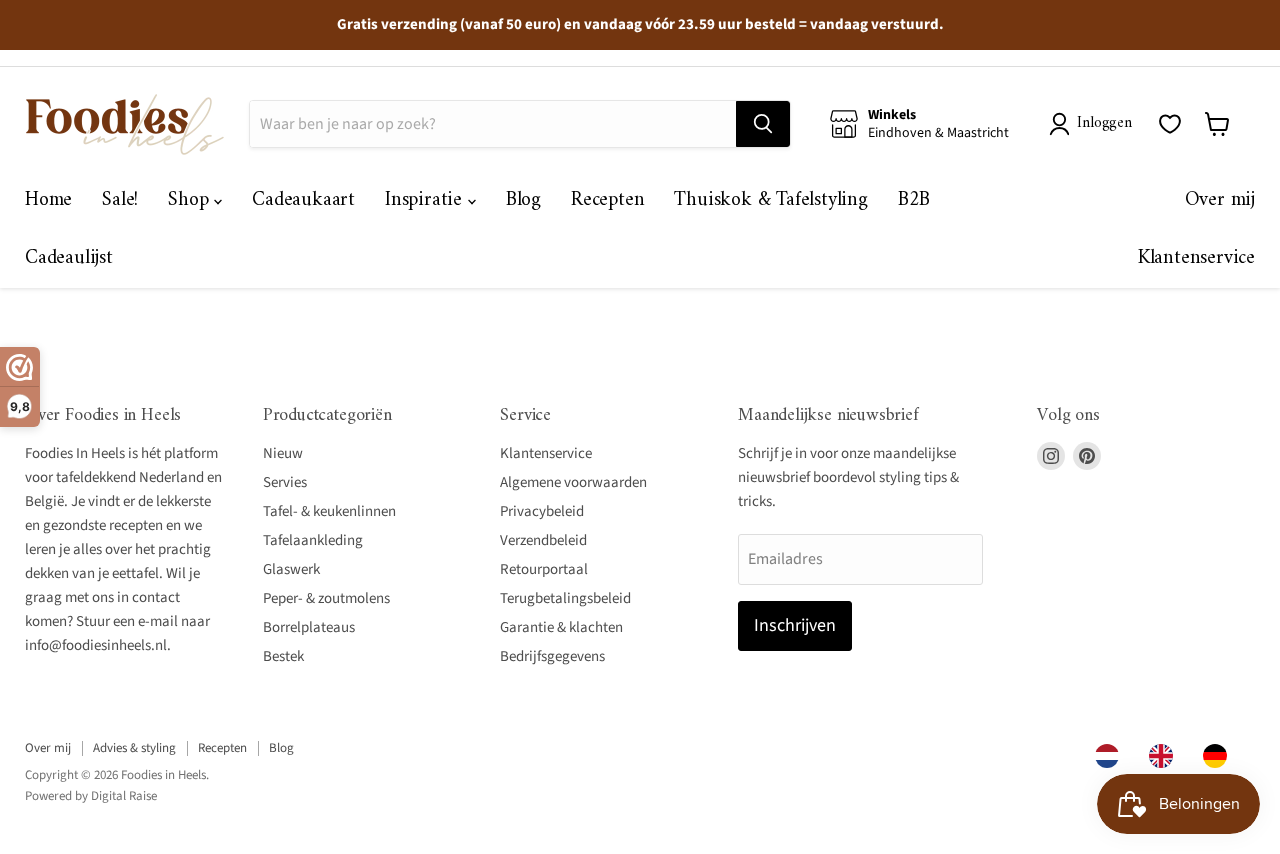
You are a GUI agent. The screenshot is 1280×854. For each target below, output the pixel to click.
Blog (523, 200)
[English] (1166, 756)
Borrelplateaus (309, 627)
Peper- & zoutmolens (326, 598)
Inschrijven (795, 625)
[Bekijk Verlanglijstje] (1170, 124)
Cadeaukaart (303, 200)
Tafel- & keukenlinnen (329, 511)
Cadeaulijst (69, 258)
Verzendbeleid (543, 540)
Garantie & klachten (561, 627)
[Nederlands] (1112, 756)
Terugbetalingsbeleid (565, 598)
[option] (1166, 756)
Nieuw (283, 453)
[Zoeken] (763, 124)
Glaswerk (291, 569)
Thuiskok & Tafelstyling (770, 200)
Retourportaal (544, 569)
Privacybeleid (542, 511)
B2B (914, 200)
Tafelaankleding (313, 540)
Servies (285, 482)
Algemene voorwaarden (573, 482)
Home (48, 200)
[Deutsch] (1220, 756)
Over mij (1220, 200)
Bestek (283, 656)
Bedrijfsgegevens (552, 656)
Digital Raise (124, 796)
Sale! (120, 200)
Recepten (607, 200)
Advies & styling (134, 748)
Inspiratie (426, 200)
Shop (191, 200)
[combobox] (1112, 756)
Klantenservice (1196, 258)
